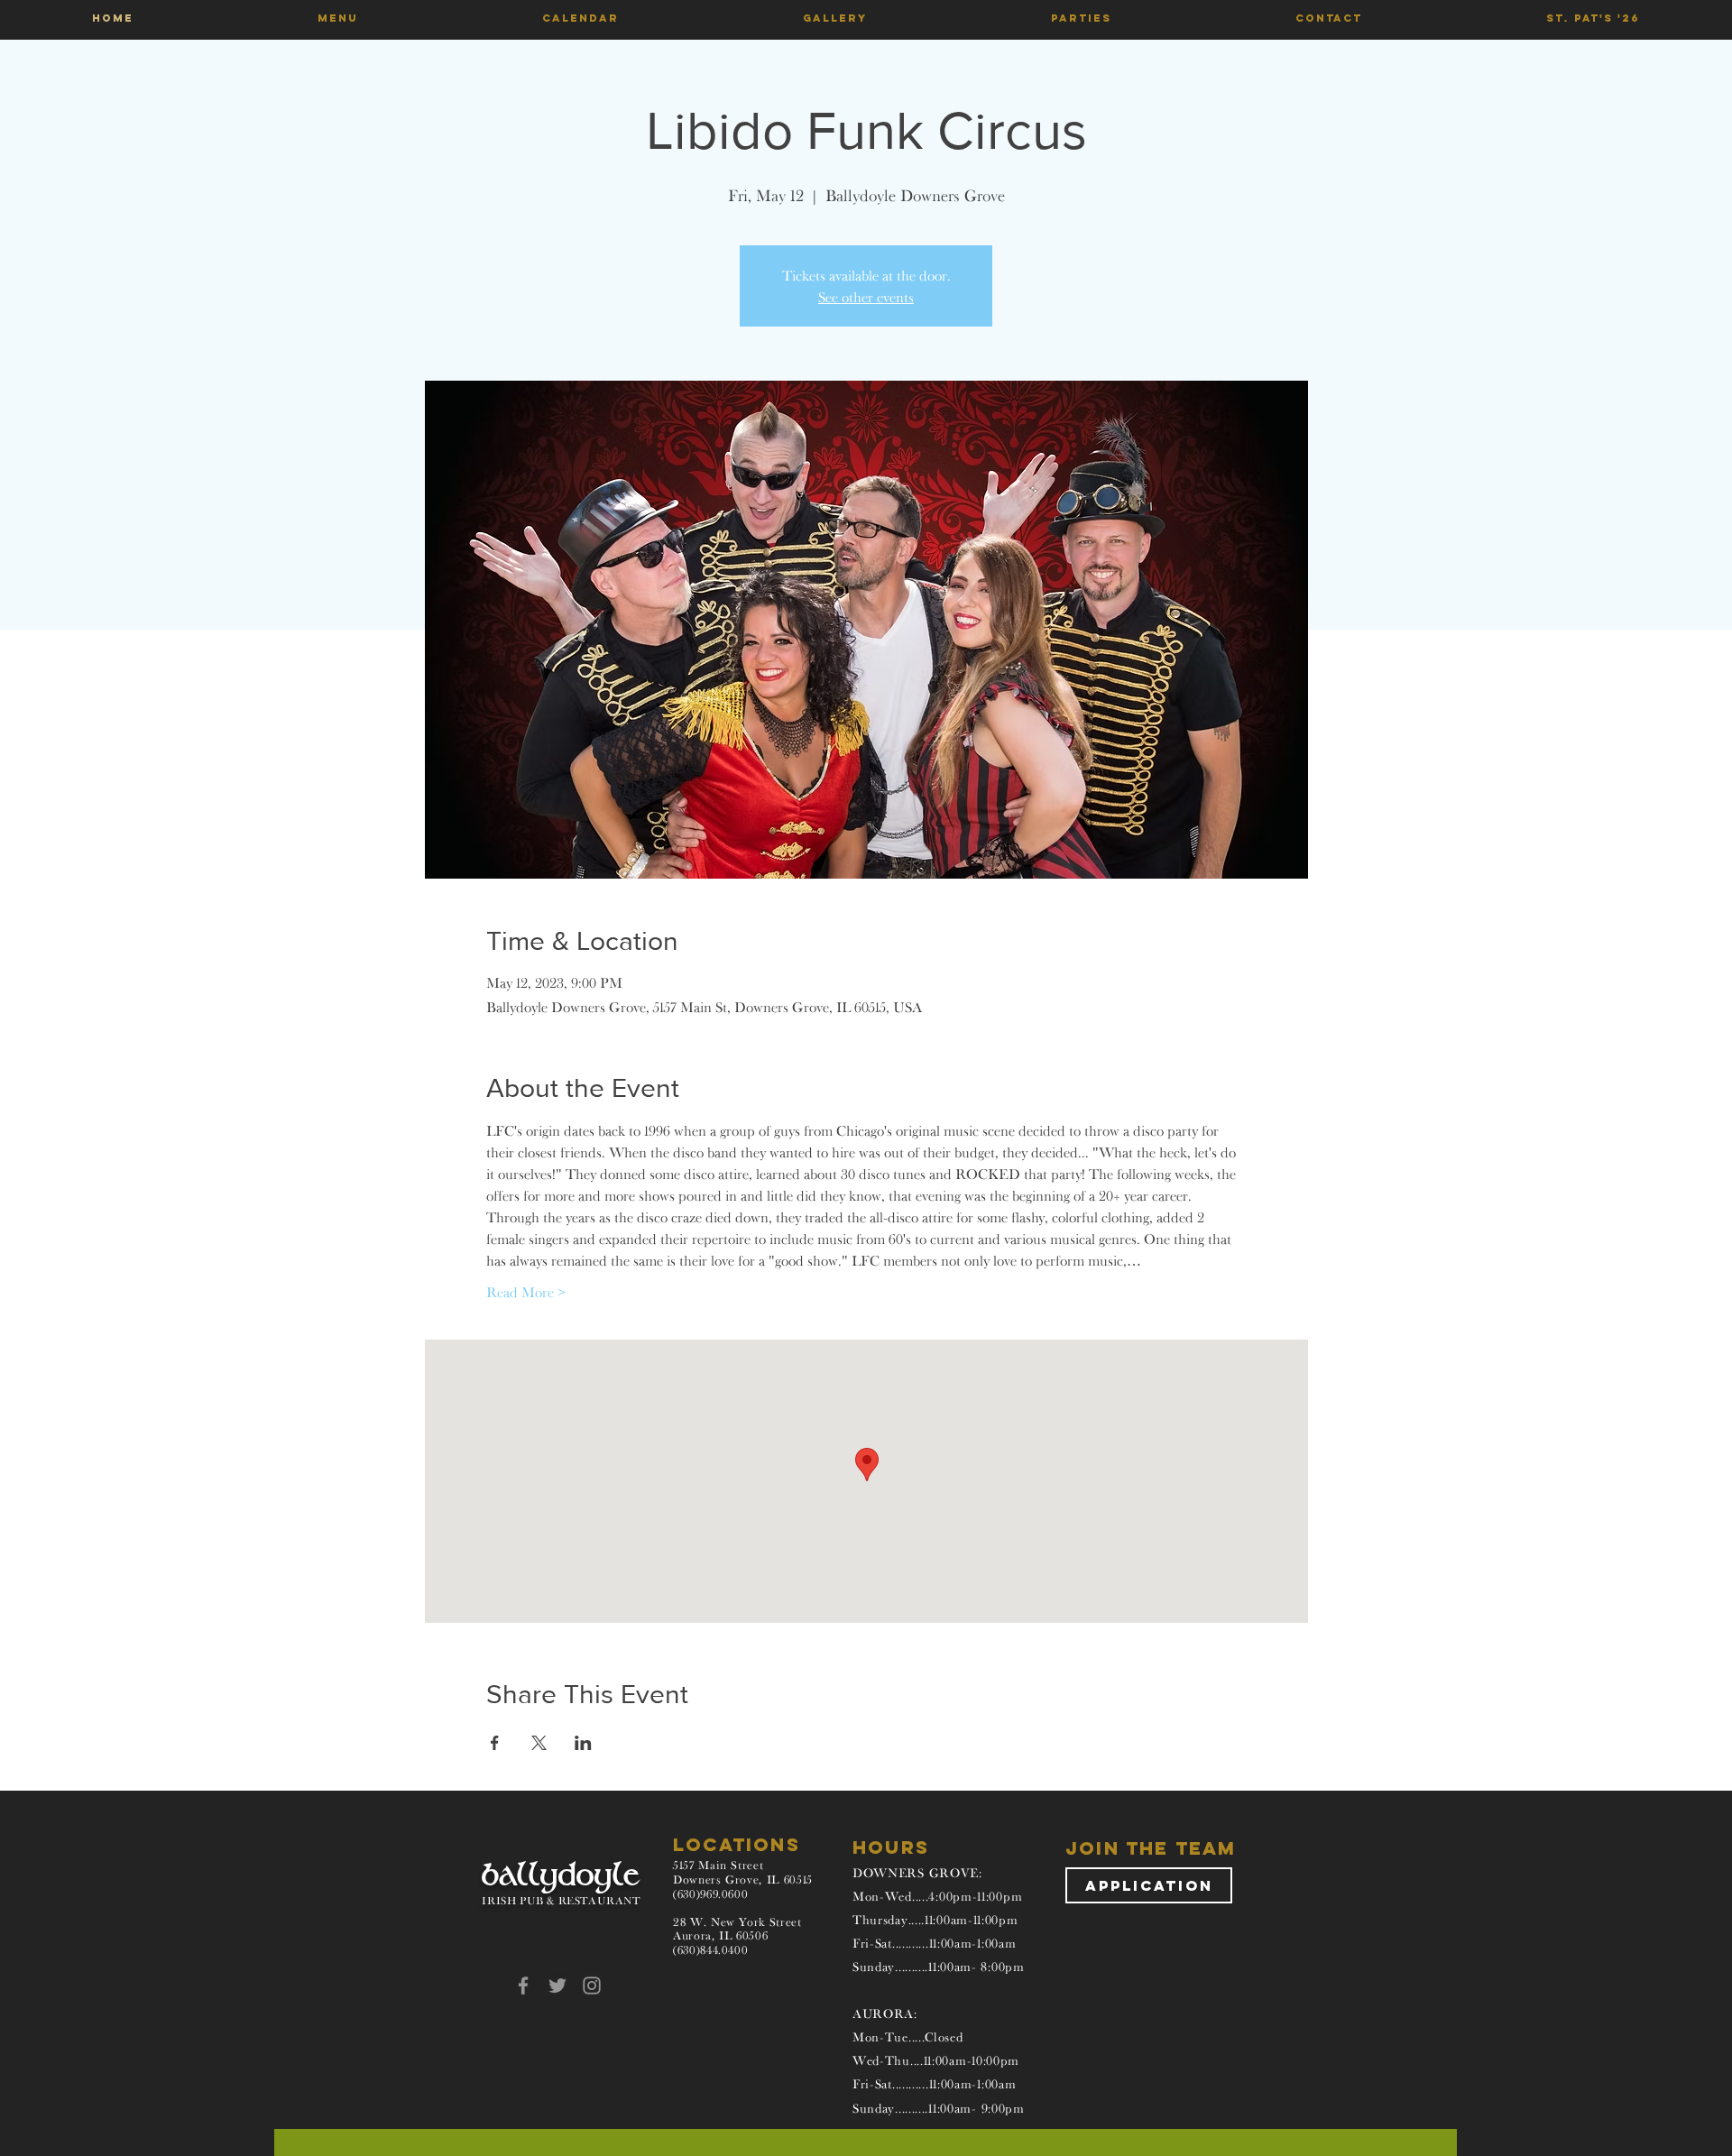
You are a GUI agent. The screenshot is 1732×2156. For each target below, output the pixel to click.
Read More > (526, 1292)
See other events (866, 297)
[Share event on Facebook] (495, 1743)
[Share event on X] (539, 1743)
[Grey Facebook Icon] (523, 1986)
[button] (338, 18)
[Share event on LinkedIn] (583, 1743)
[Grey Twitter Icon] (557, 1986)
